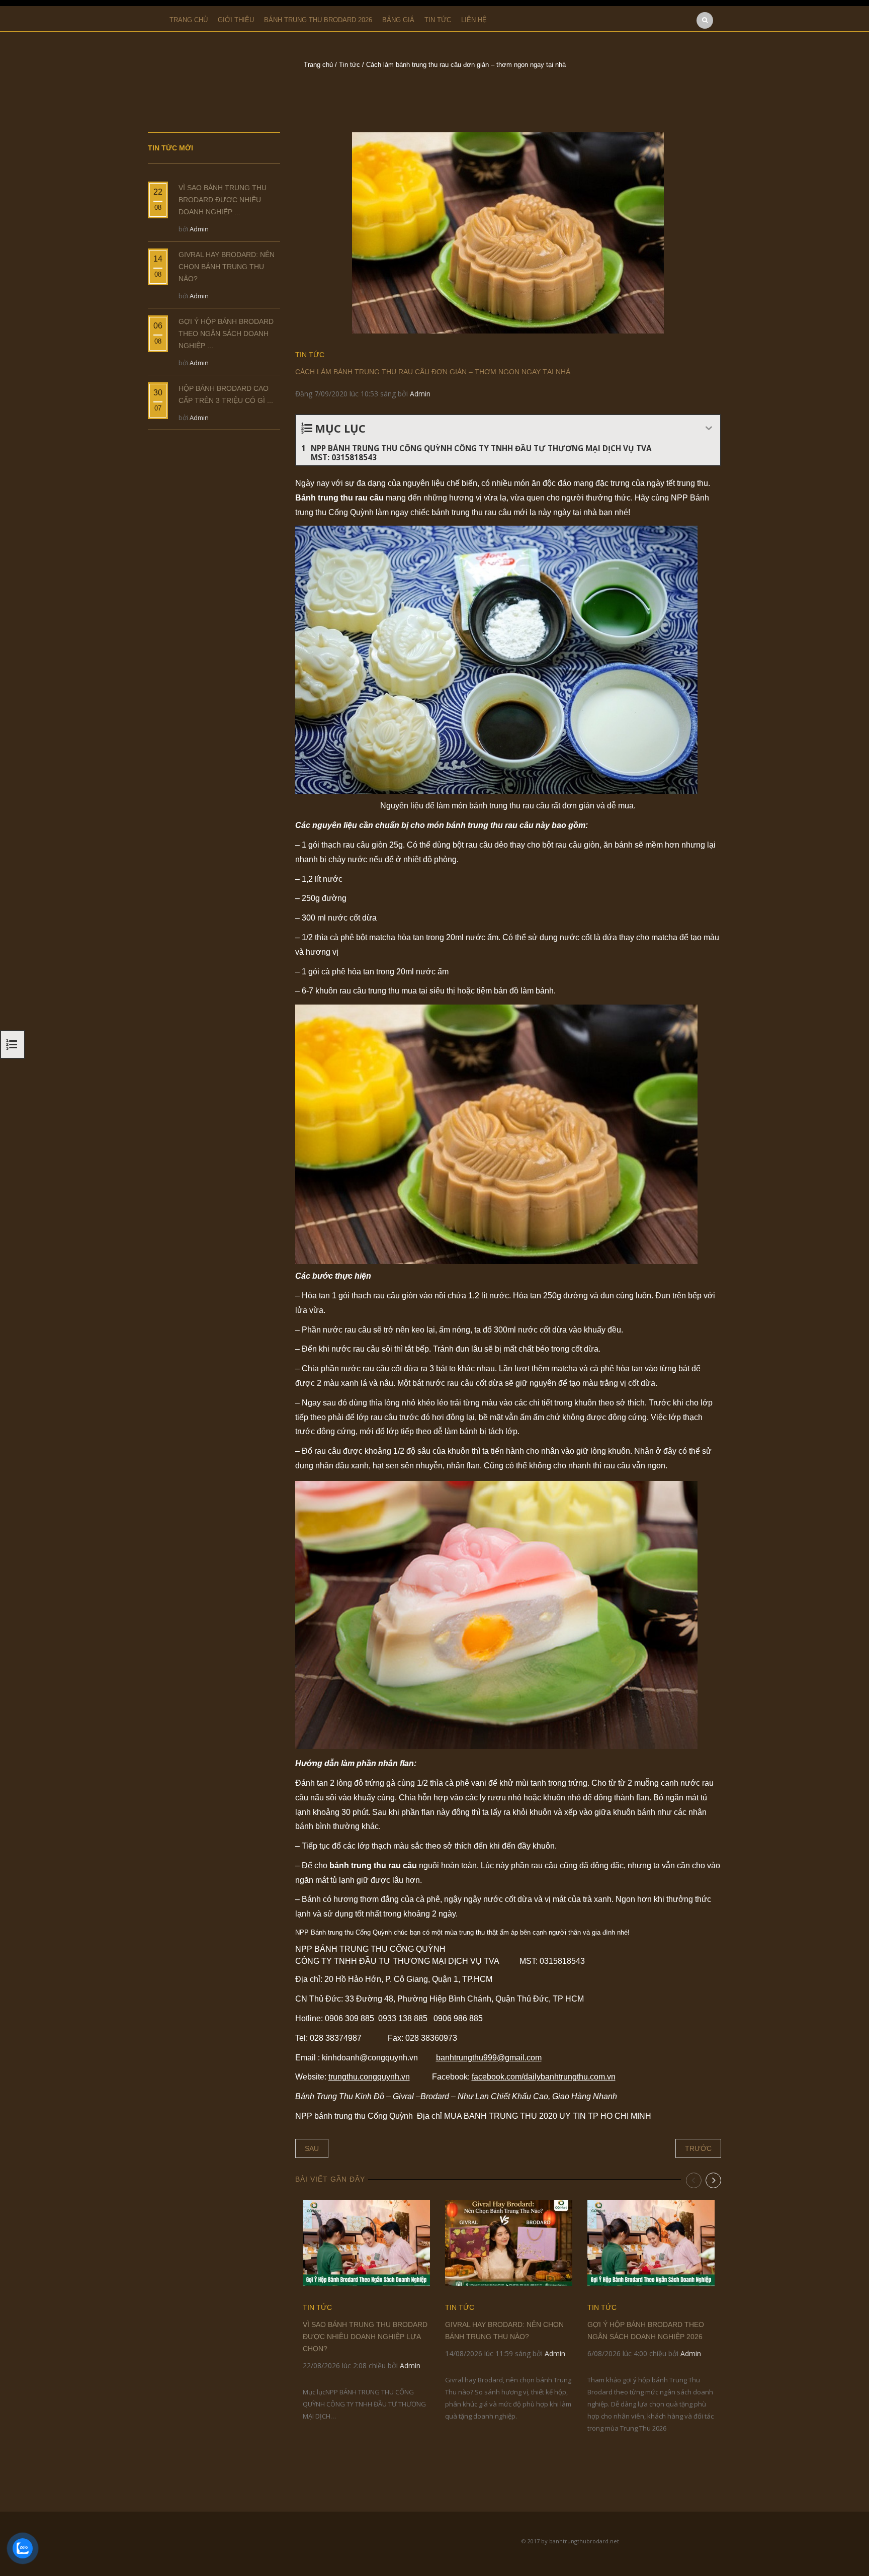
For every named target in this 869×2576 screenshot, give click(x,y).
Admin (420, 394)
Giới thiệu (236, 20)
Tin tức (438, 20)
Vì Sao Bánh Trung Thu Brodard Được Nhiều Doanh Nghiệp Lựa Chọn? (365, 2337)
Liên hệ (474, 20)
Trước (698, 2148)
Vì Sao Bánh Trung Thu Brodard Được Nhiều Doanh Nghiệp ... (223, 200)
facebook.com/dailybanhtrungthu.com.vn (544, 2077)
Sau (312, 2148)
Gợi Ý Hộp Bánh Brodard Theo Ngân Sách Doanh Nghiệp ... (226, 334)
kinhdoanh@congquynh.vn (370, 2058)
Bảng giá (398, 20)
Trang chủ (189, 20)
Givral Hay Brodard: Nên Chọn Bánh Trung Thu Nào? (227, 267)
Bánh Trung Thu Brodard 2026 (318, 20)
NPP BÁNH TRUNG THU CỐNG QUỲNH (370, 1949)
